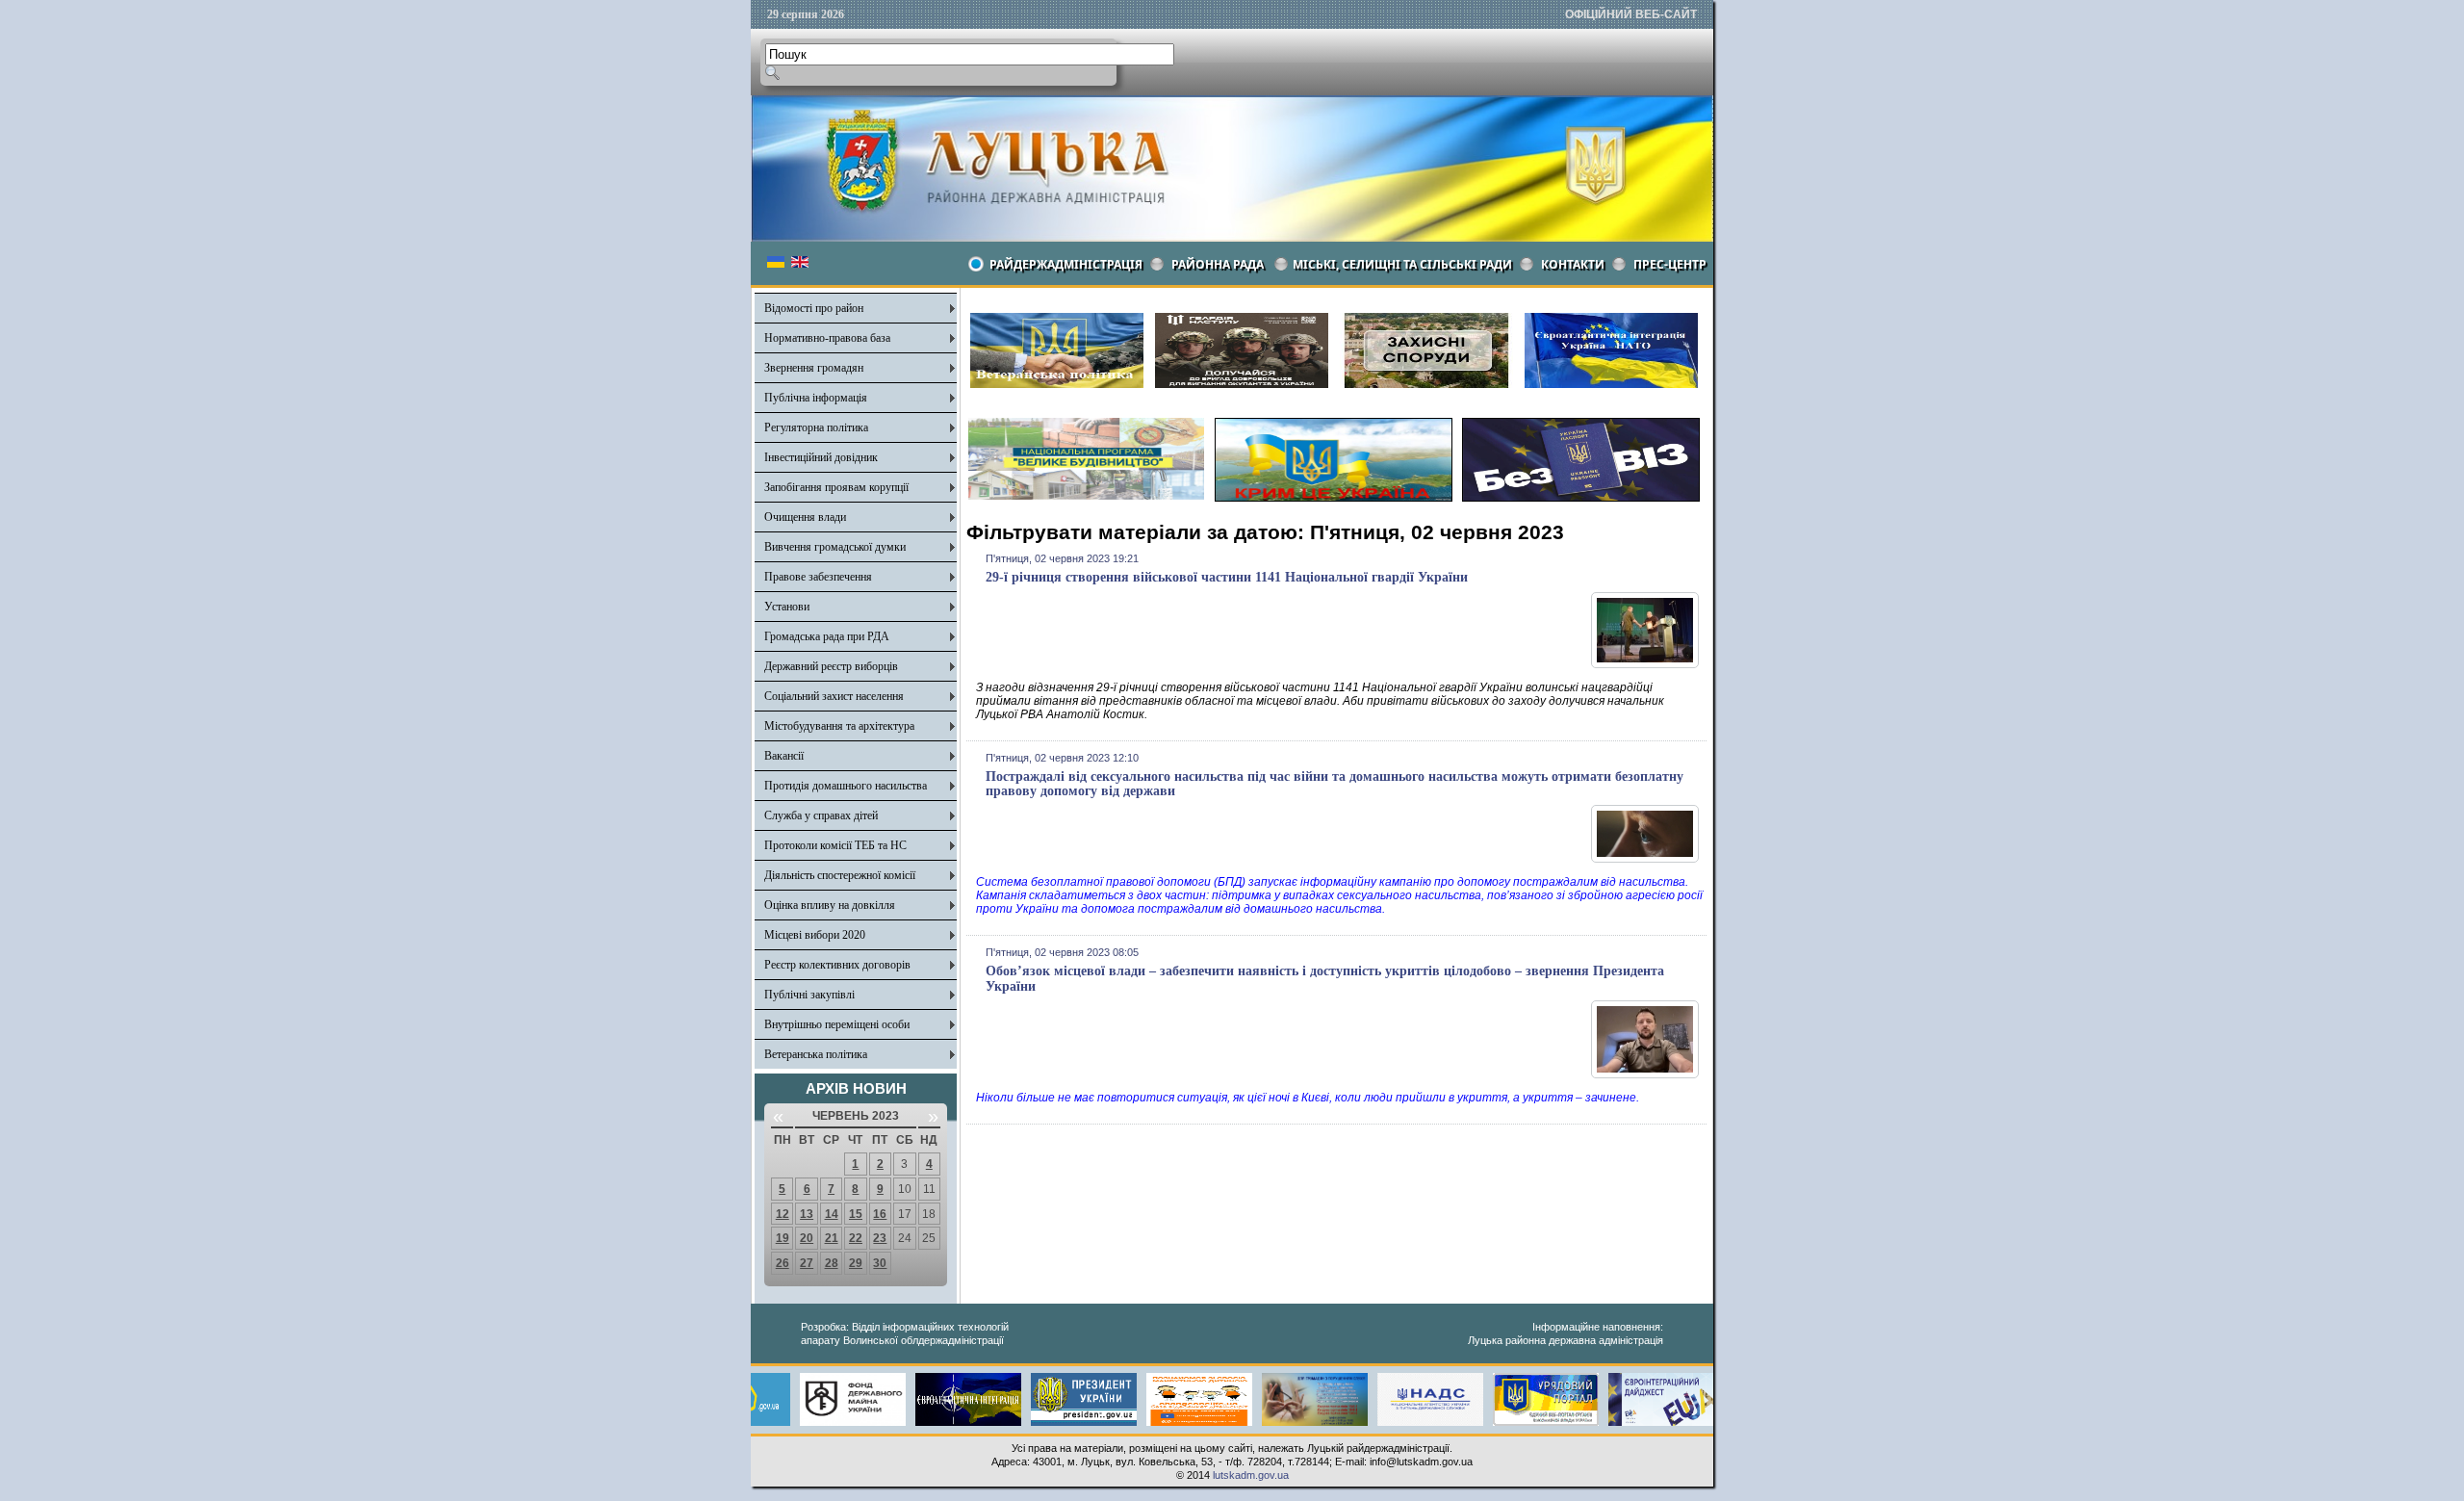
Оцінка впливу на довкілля (830, 905)
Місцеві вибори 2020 (815, 935)
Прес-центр (1670, 264)
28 (832, 1263)
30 (880, 1263)
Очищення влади (805, 517)
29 (856, 1263)
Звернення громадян (814, 368)
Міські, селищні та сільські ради (1402, 264)
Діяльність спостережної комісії (840, 875)
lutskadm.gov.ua (1251, 1475)
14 (832, 1214)
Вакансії (784, 756)
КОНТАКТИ (1573, 264)
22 (856, 1238)
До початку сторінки (2394, 1474)
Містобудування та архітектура (839, 726)
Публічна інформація (816, 398)
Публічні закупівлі (809, 995)
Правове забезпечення (818, 577)
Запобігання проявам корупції (836, 487)
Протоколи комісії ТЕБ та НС (835, 845)
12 (783, 1214)
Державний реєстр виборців (831, 666)
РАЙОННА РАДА (1218, 264)
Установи (787, 607)
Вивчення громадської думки (835, 547)
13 (807, 1214)
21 (832, 1238)
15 (856, 1214)
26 (783, 1263)
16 (880, 1214)
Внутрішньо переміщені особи (837, 1024)
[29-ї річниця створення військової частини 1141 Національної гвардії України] (1645, 664)
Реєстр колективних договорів (837, 965)
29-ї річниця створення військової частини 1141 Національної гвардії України (1227, 577)
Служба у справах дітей (821, 815)
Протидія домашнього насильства (846, 786)
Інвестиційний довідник (821, 457)
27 (807, 1263)
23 (880, 1238)
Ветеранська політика (816, 1054)
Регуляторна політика (816, 427)
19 (783, 1238)
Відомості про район (814, 308)
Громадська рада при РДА (827, 636)
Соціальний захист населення (834, 696)
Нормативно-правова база (827, 338)
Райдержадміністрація (1066, 264)
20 (807, 1238)
